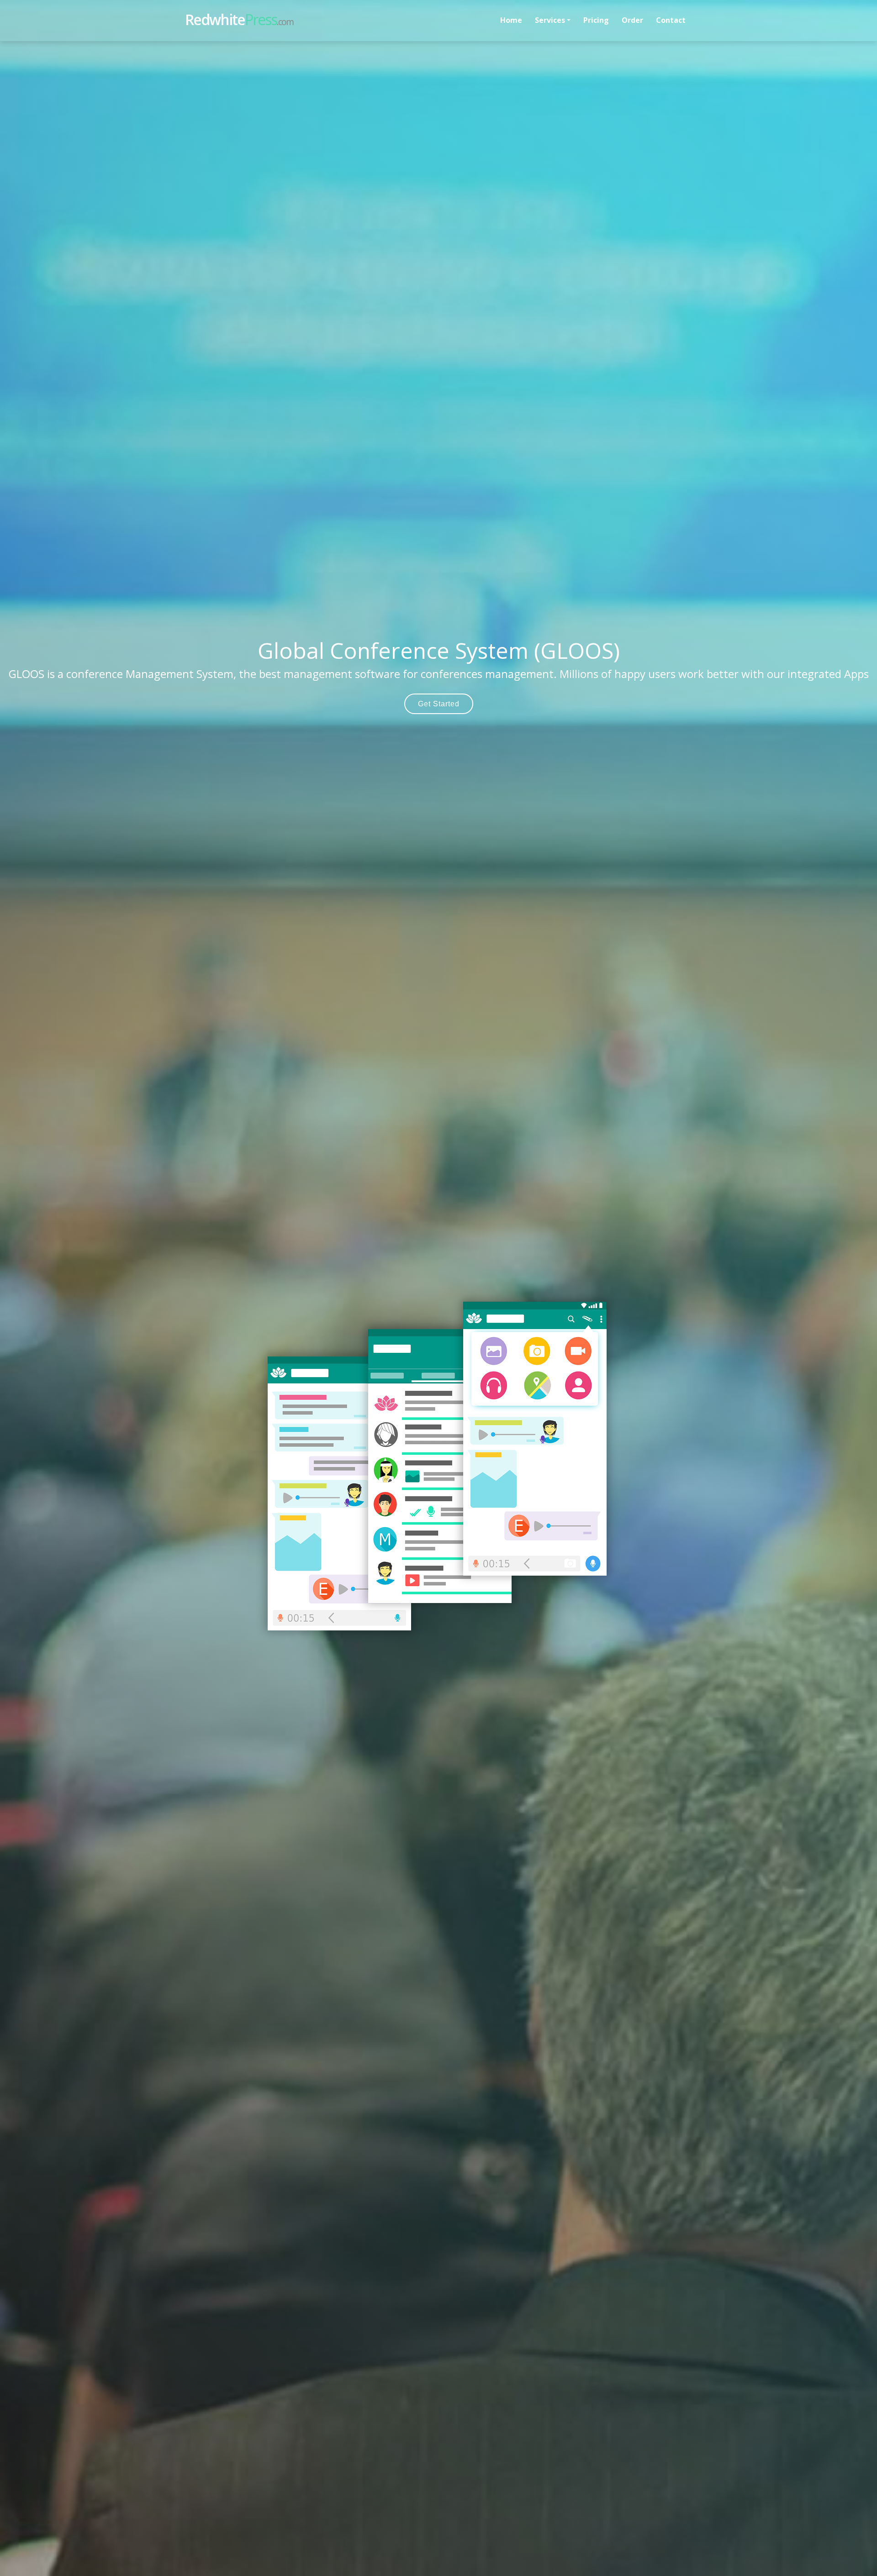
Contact (671, 20)
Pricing (596, 20)
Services (550, 20)
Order (632, 20)
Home (511, 20)
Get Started (439, 704)
